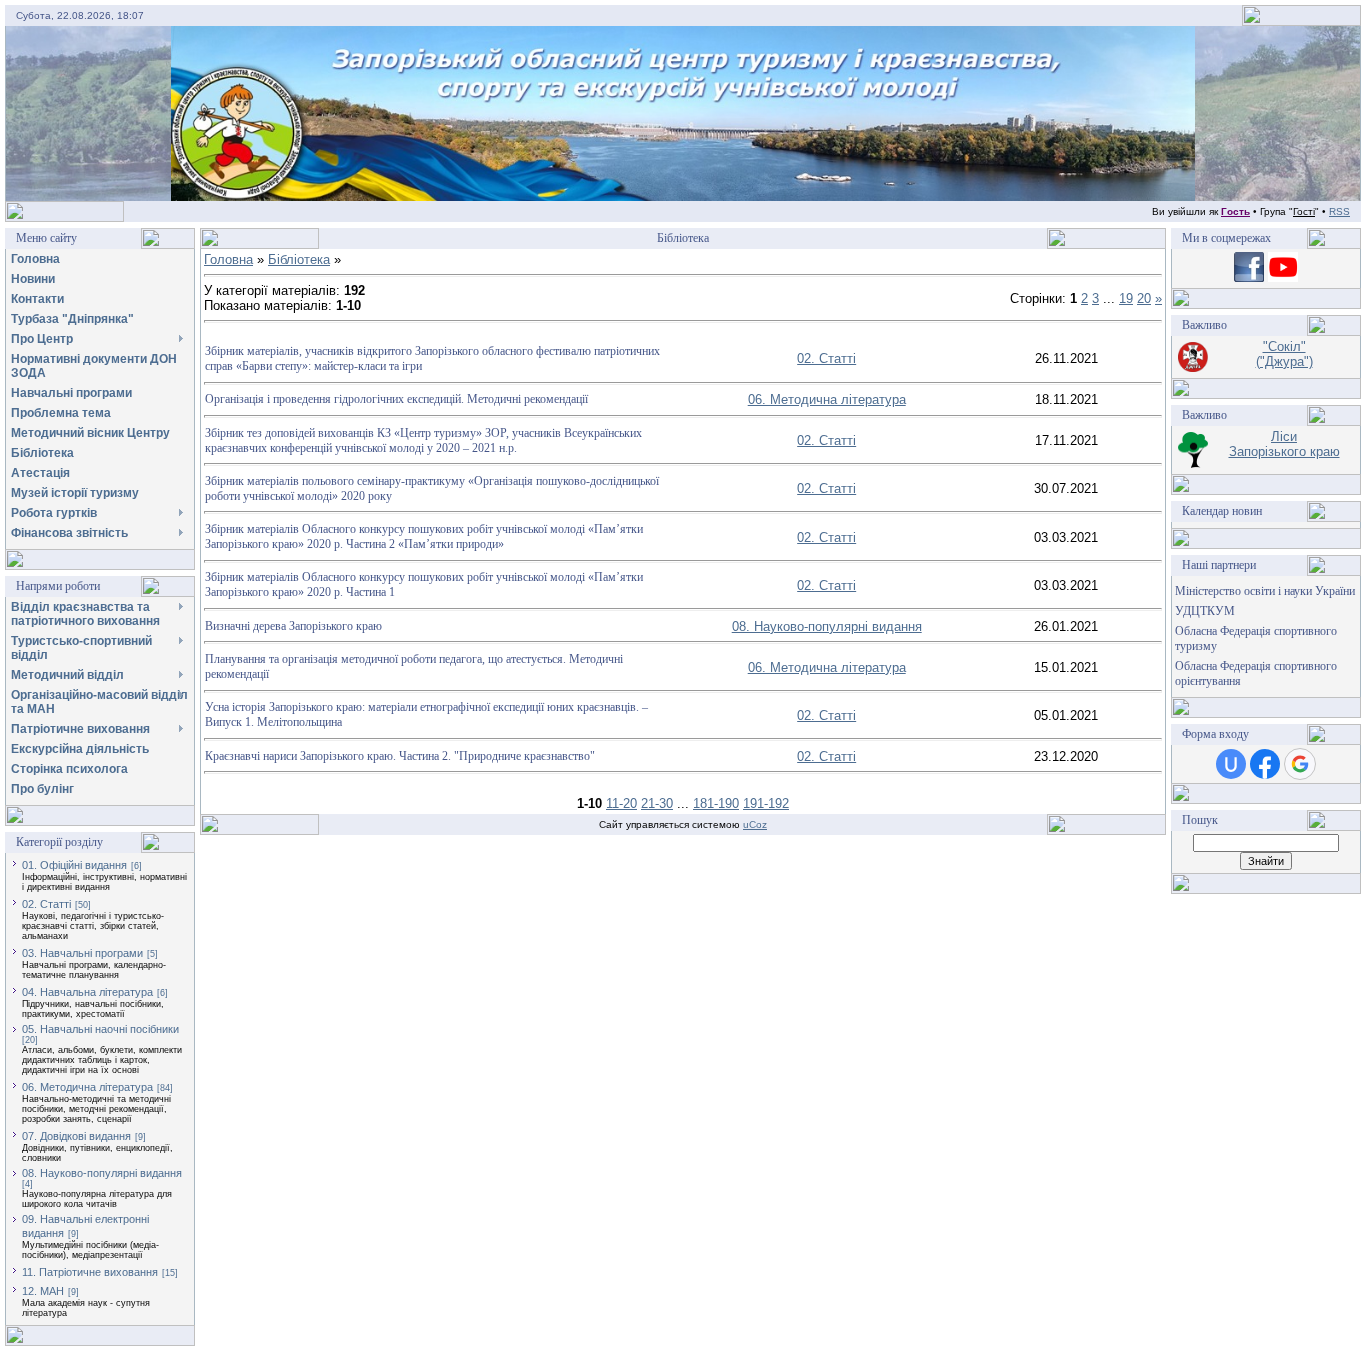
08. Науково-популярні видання (102, 1173)
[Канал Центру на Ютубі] (1283, 277)
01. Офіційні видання (74, 865)
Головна (228, 259)
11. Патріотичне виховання (90, 1272)
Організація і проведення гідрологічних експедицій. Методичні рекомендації (396, 399)
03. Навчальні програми (82, 953)
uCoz (755, 824)
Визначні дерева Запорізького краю (293, 626)
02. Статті (46, 904)
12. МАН (43, 1291)
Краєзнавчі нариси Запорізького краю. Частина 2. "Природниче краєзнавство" (400, 756)
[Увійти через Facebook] (1265, 764)
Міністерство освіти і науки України (1265, 591)
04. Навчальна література (87, 992)
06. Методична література (87, 1087)
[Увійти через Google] (1300, 764)
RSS (1339, 211)
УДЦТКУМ (1205, 611)
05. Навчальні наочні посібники (100, 1029)
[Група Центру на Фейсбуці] (1249, 277)
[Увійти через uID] (1231, 764)
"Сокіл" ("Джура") (1284, 354)
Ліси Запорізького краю (1284, 444)
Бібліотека (299, 259)
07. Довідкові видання (76, 1136)
